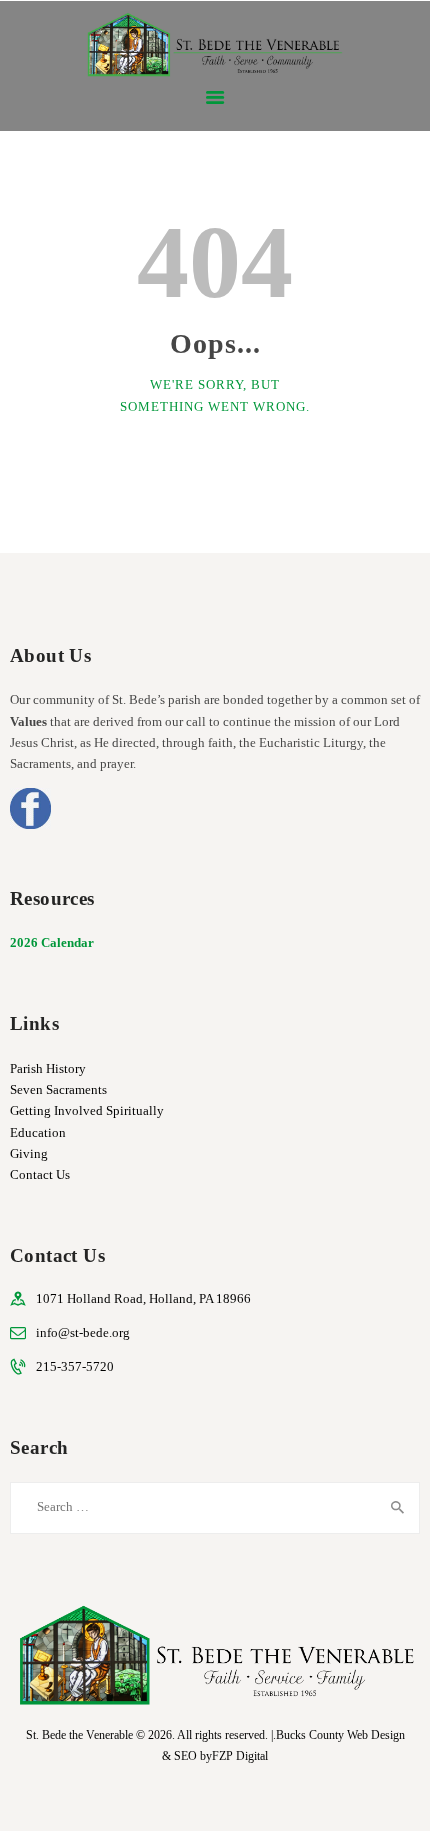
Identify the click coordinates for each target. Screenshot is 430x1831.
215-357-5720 (75, 1366)
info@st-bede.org (83, 1332)
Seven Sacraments (58, 1089)
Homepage (204, 465)
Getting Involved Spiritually (87, 1110)
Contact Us (40, 1174)
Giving (29, 1153)
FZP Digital (240, 1756)
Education (38, 1132)
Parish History (48, 1068)
